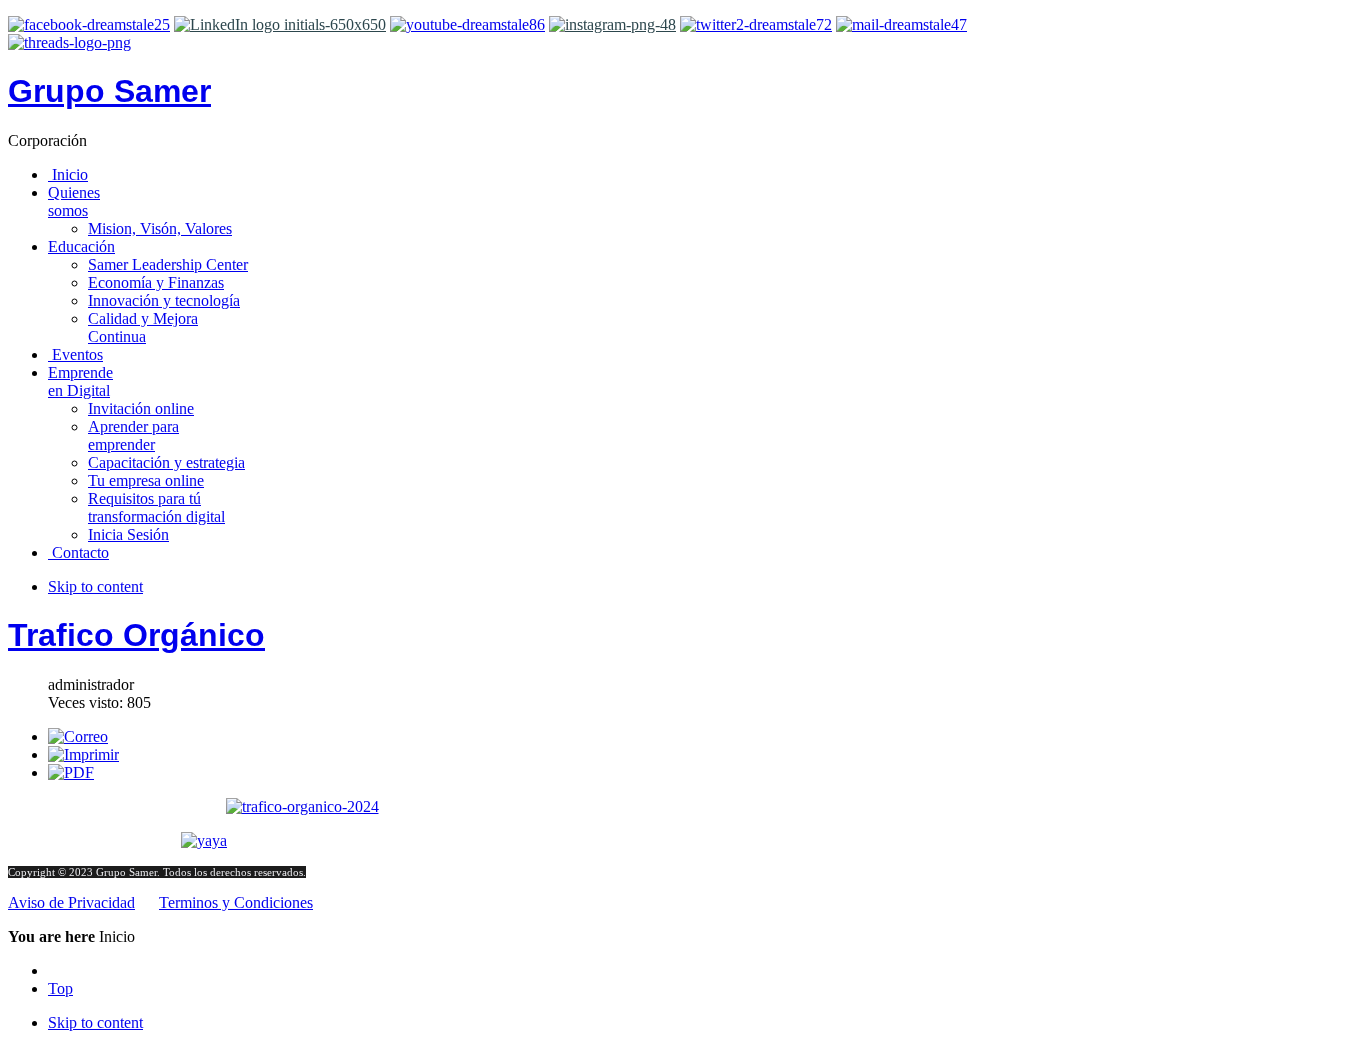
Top (60, 988)
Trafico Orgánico (136, 635)
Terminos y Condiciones (236, 902)
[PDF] (71, 772)
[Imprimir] (83, 754)
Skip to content (95, 586)
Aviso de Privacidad (71, 902)
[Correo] (78, 736)
